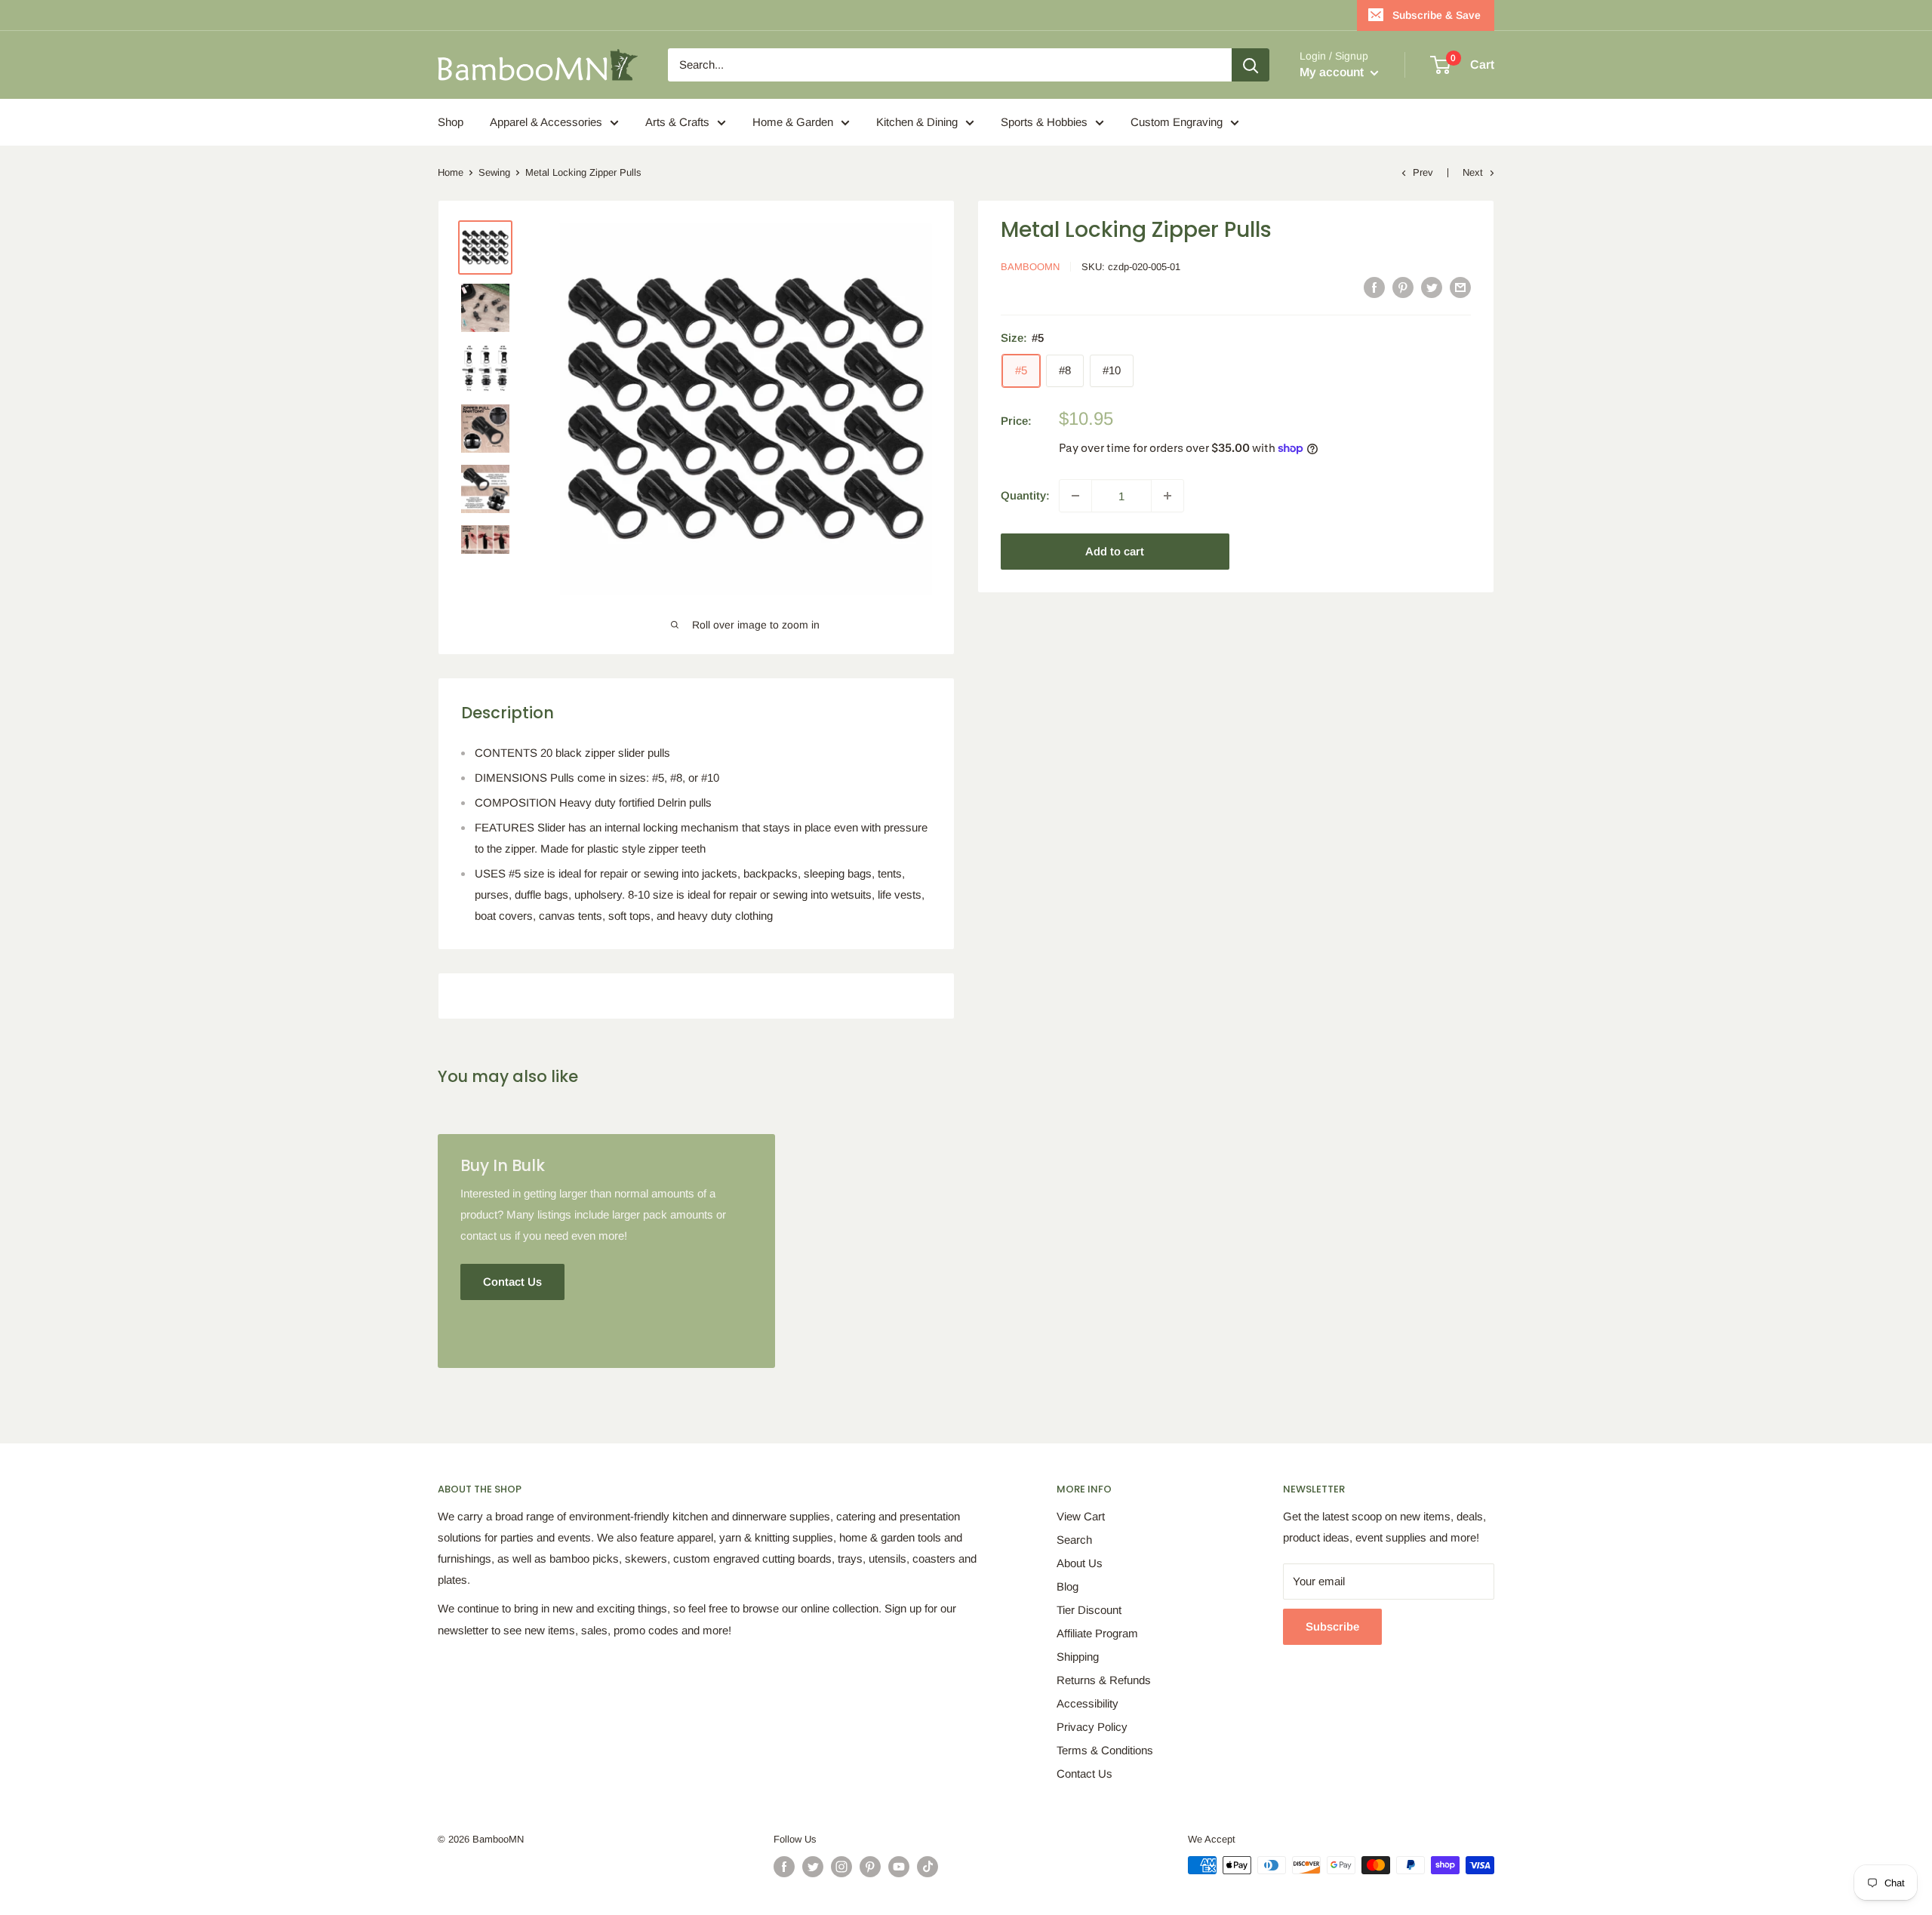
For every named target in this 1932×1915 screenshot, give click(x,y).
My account (1333, 72)
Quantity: (1025, 495)
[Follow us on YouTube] (899, 1867)
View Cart (1081, 1516)
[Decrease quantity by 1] (1075, 496)
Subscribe (1332, 1626)
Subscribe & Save (1437, 15)
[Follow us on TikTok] (928, 1867)
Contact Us (1084, 1774)
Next (1473, 172)
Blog (1068, 1586)
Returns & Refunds (1104, 1680)
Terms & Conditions (1105, 1750)
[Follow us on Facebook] (784, 1867)
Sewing (494, 172)
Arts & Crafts (677, 122)
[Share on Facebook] (1374, 287)
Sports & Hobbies (1044, 122)
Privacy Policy (1092, 1727)
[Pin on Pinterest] (1403, 287)
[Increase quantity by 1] (1168, 496)
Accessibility (1088, 1703)
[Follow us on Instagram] (841, 1867)
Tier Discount (1089, 1610)
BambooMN (1030, 267)
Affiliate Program (1097, 1633)
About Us (1080, 1563)
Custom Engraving (1177, 122)
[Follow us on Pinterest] (870, 1867)
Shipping (1078, 1657)
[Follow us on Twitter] (813, 1867)
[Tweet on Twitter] (1432, 287)
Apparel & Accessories (546, 122)
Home (451, 172)
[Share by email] (1460, 287)
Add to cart (1115, 551)
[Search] (1251, 65)
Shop (451, 122)
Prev (1423, 172)
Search (1074, 1540)
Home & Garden (793, 122)
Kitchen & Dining (917, 122)
